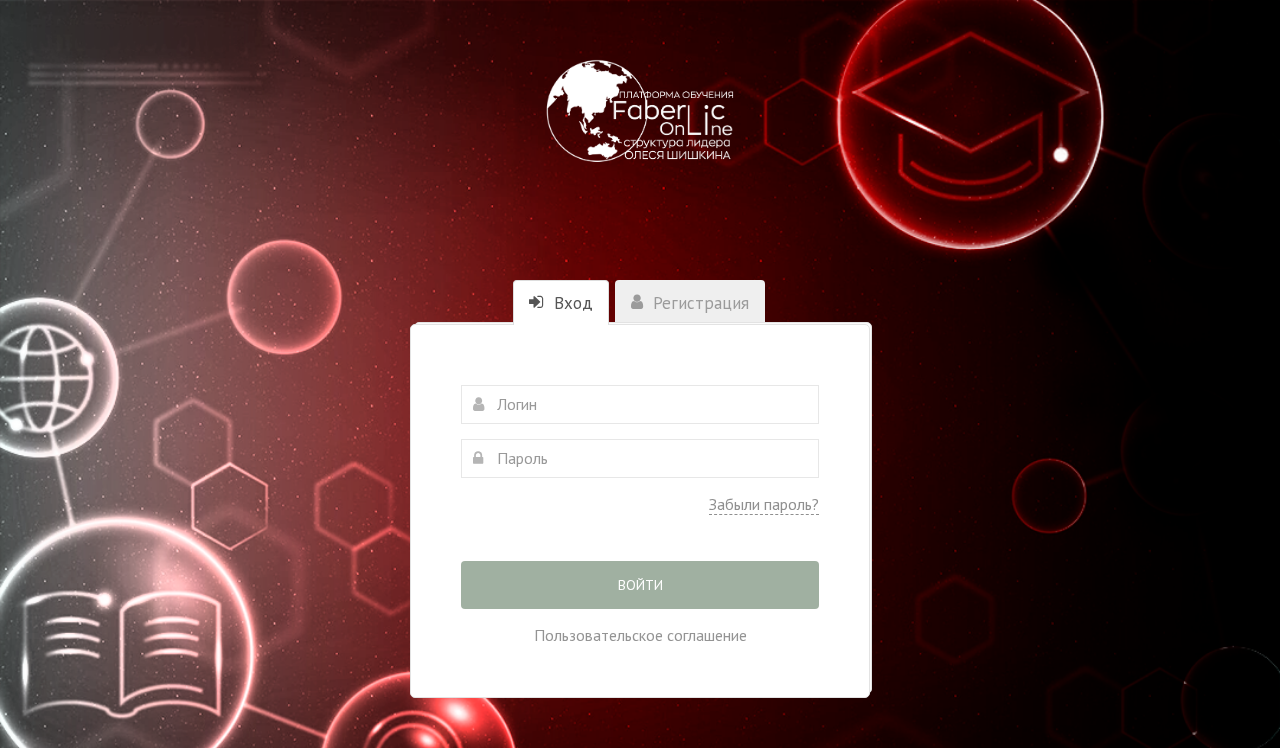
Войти (640, 585)
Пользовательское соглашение (640, 635)
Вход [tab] (571, 303)
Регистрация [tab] (698, 303)
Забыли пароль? (764, 504)
